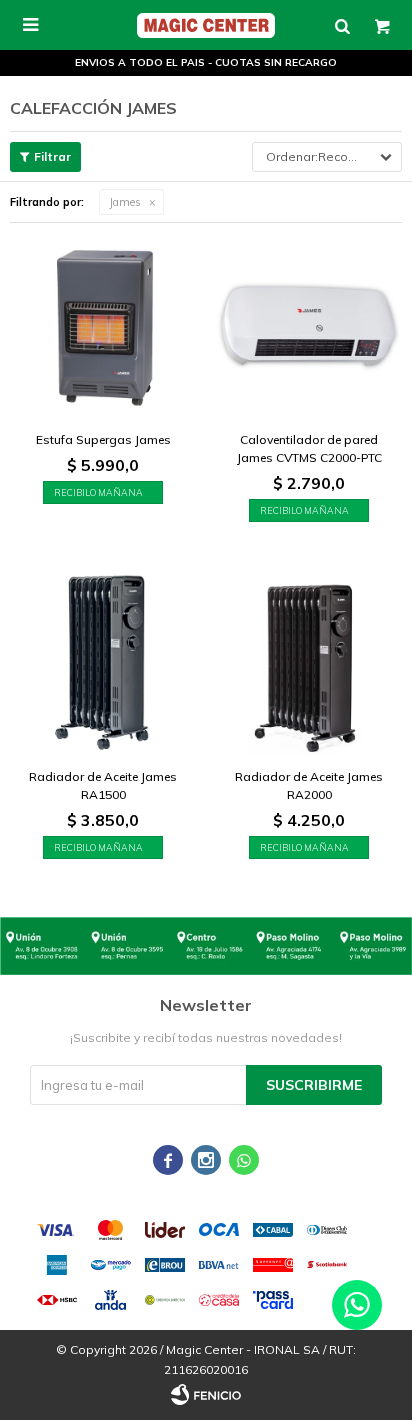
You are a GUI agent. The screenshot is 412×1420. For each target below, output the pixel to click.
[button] (342, 25)
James (125, 202)
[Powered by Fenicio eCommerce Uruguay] (206, 1395)
